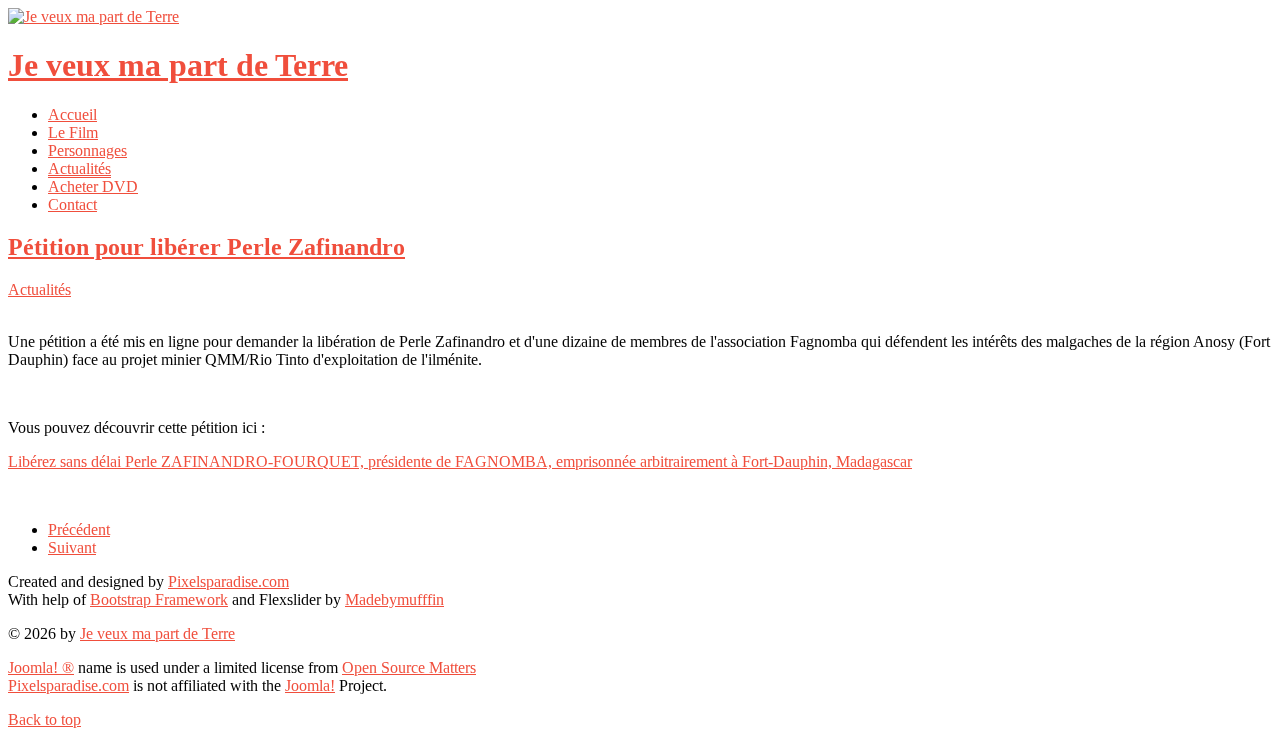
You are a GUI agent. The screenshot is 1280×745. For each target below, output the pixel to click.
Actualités (79, 168)
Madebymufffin (394, 599)
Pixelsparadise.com (228, 581)
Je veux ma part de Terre (157, 633)
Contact (72, 204)
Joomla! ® (41, 667)
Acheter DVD (93, 186)
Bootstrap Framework (159, 599)
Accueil (72, 114)
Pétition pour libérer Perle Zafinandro (206, 247)
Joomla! (310, 685)
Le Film (73, 132)
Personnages (87, 150)
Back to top (44, 719)
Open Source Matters (409, 667)
